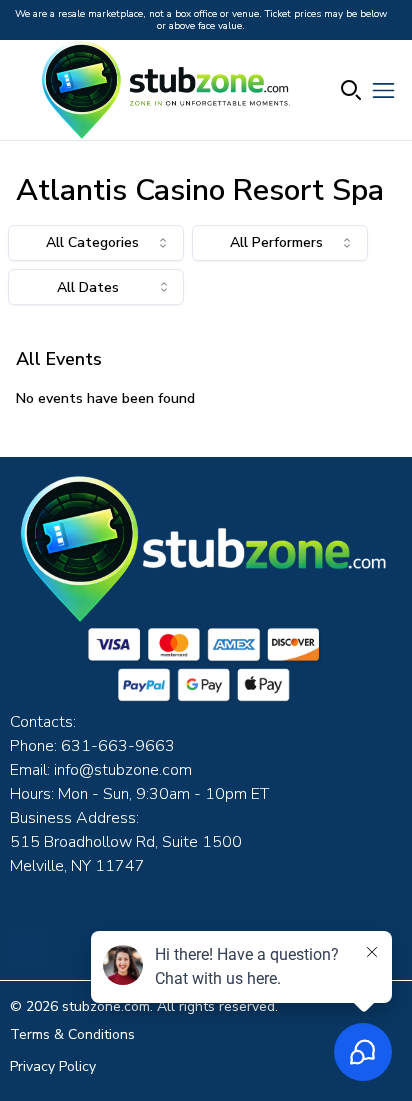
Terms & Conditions (72, 1034)
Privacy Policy (53, 1066)
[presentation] (96, 287)
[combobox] (96, 243)
